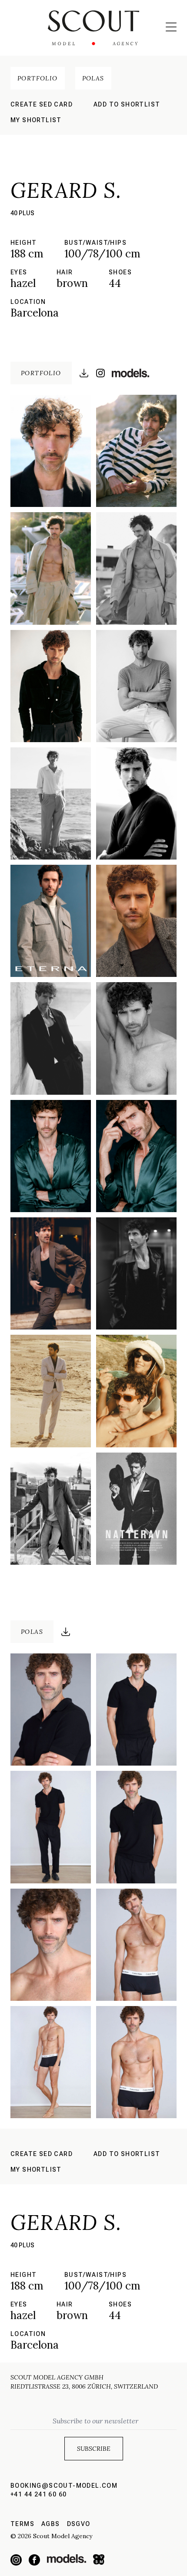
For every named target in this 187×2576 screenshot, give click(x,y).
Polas (93, 78)
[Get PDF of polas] (66, 1632)
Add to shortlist (127, 104)
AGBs (51, 2524)
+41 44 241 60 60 (38, 2494)
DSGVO (79, 2524)
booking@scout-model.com (64, 2486)
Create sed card (42, 104)
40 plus (22, 213)
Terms (22, 2524)
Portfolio (38, 78)
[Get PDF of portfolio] (84, 373)
